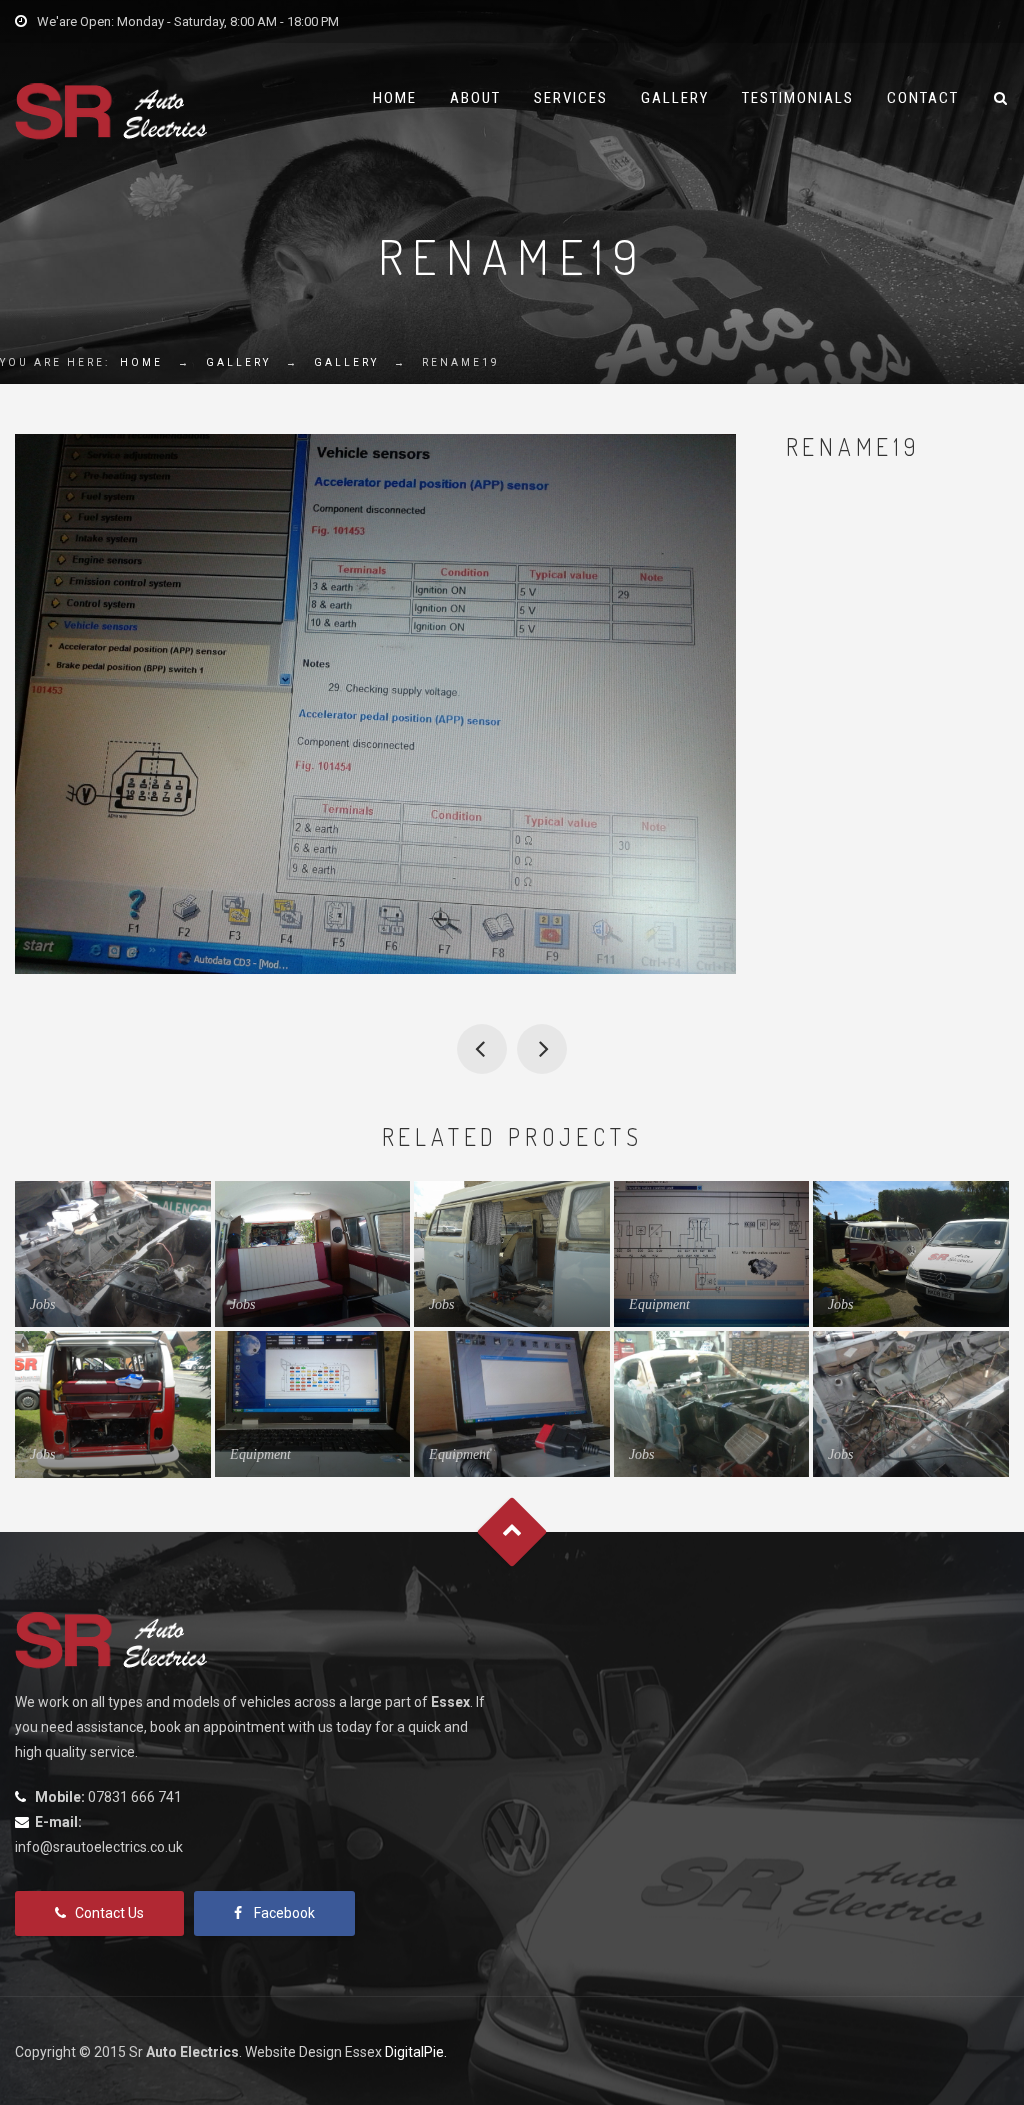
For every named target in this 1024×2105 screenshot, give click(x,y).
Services (571, 98)
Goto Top (512, 1531)
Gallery (675, 98)
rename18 (482, 1049)
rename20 (542, 1049)
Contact (923, 98)
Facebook (284, 1913)
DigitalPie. (416, 2052)
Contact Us (109, 1913)
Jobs (42, 1304)
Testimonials (798, 98)
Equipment (659, 1304)
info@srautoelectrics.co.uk (99, 1847)
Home (395, 98)
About (475, 98)
